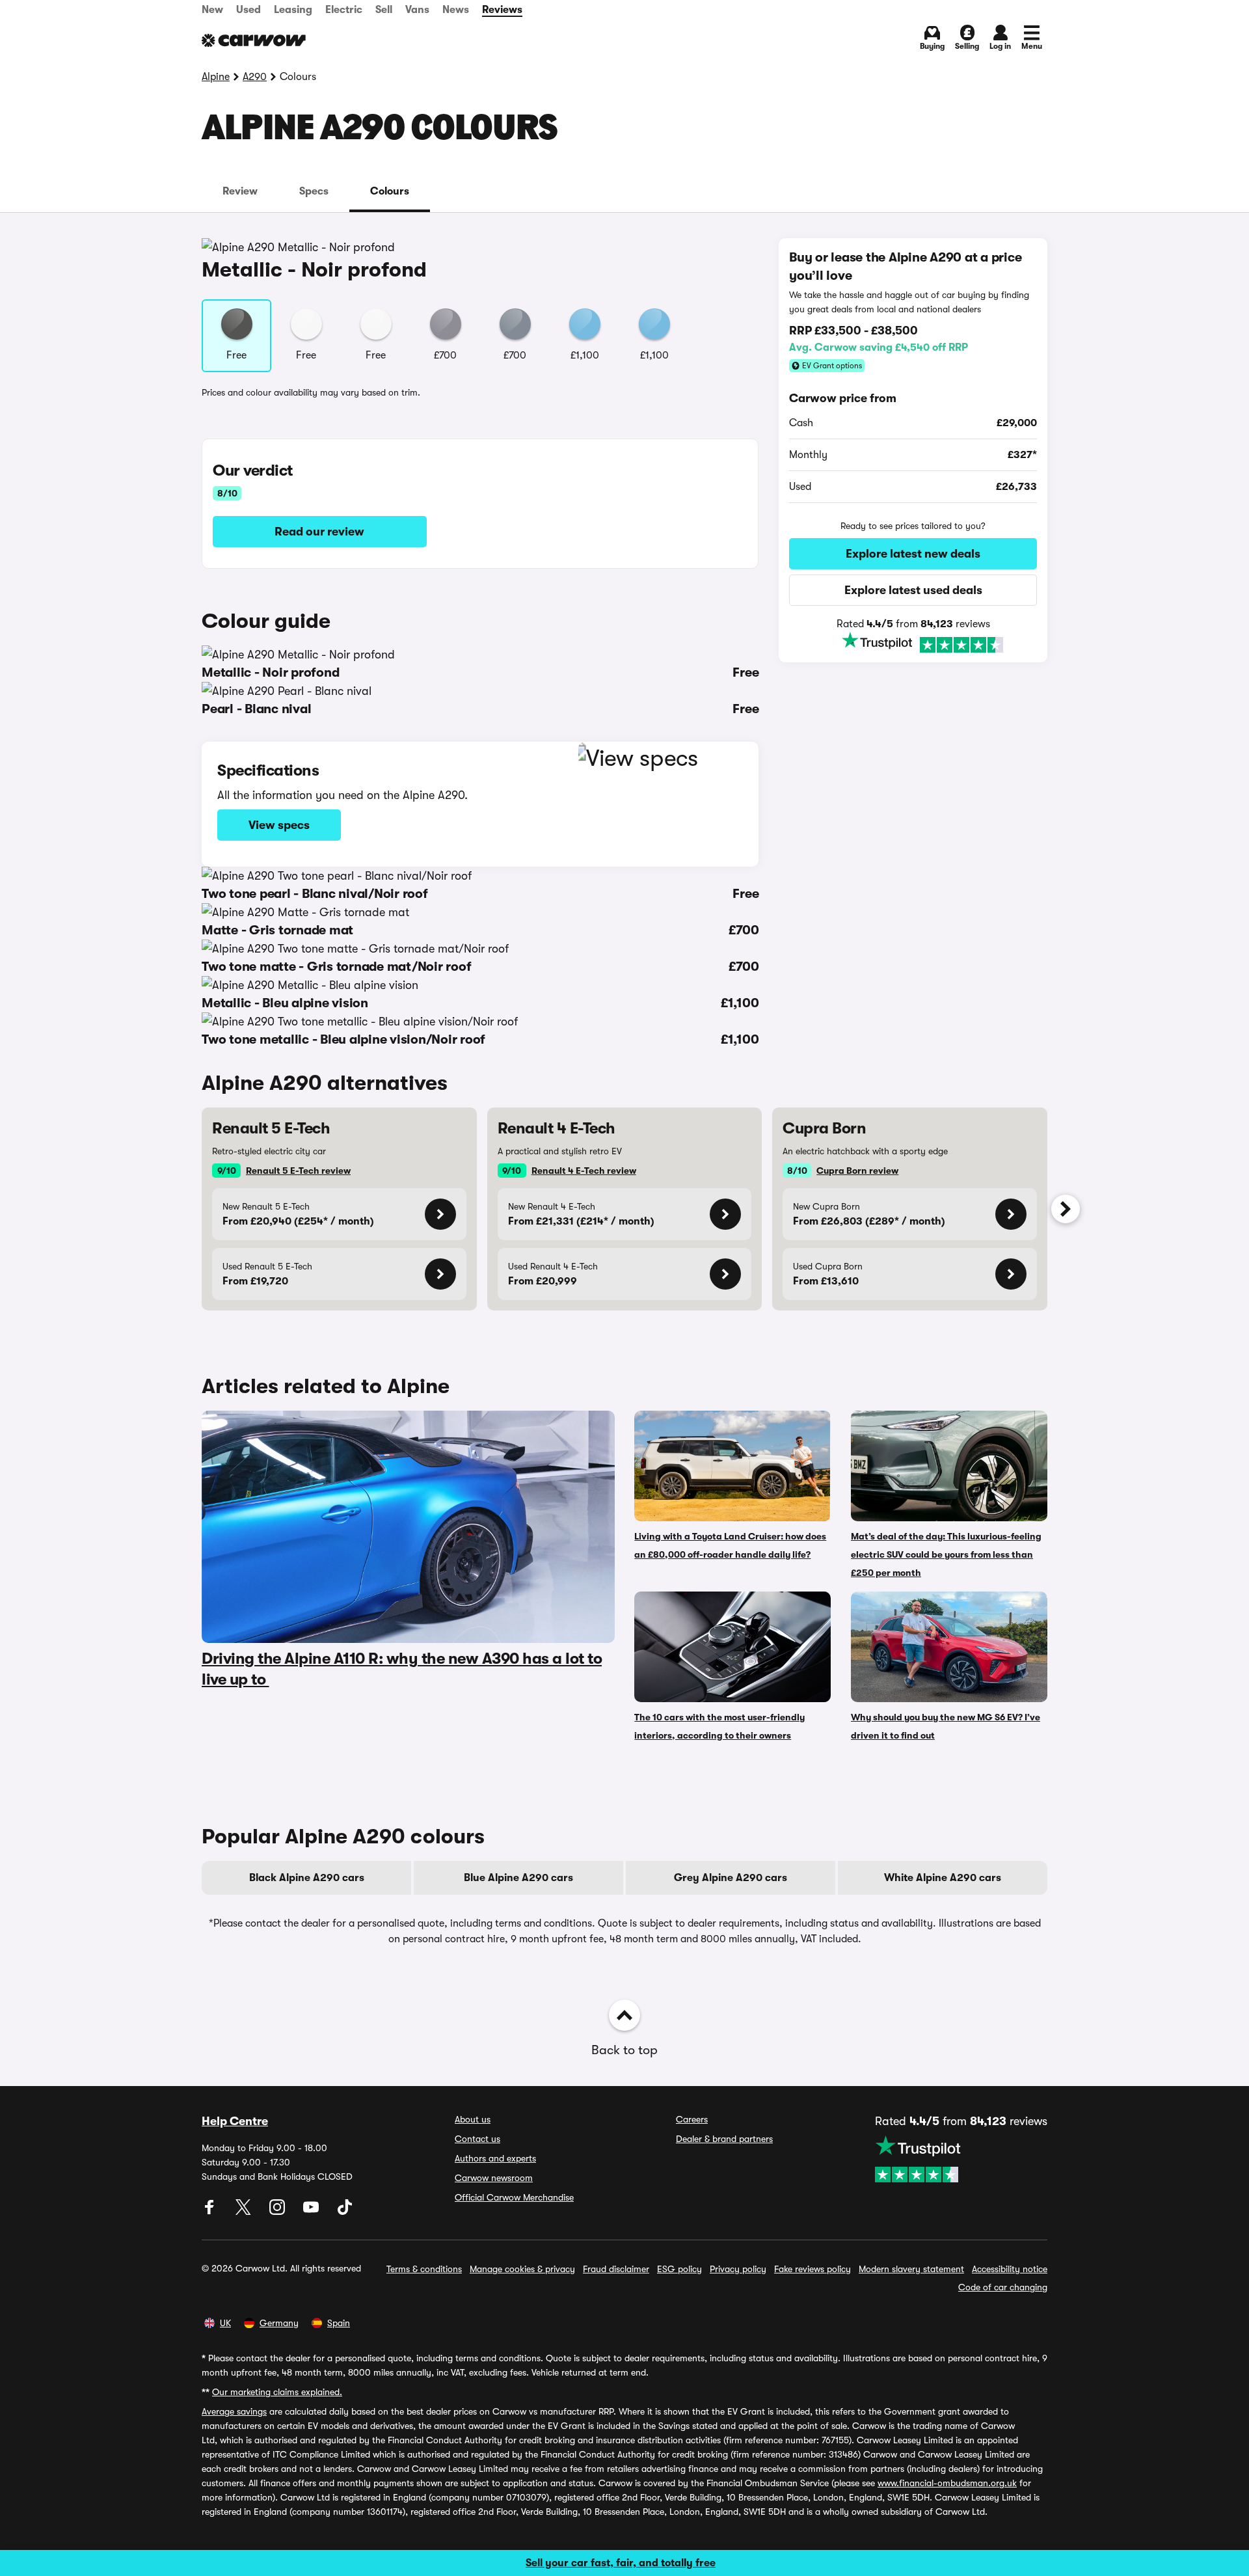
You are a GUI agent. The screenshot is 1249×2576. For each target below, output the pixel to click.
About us (473, 2119)
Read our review (319, 532)
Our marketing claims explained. (277, 2392)
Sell (384, 10)
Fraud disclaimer (616, 2269)
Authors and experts (495, 2158)
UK (225, 2323)
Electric (344, 10)
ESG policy (679, 2269)
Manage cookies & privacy (522, 2269)
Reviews (502, 10)
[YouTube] (312, 2212)
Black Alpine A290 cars (307, 1878)
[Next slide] (1066, 1209)
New (212, 10)
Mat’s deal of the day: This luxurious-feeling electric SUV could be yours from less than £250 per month (946, 1554)
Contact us (477, 2139)
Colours (390, 191)
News (456, 10)
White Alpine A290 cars (943, 1878)
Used (248, 10)
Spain (339, 2323)
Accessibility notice (1010, 2269)
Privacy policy (738, 2269)
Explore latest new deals (913, 554)
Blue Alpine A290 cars (518, 1878)
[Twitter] (245, 2212)
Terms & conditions (424, 2269)
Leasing (293, 10)
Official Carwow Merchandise (514, 2197)
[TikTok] (345, 2212)
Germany (279, 2323)
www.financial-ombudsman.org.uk (947, 2483)
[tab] (240, 191)
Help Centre (235, 2121)
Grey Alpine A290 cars (731, 1878)
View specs (279, 825)
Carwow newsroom (494, 2178)
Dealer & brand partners (724, 2139)
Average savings (234, 2411)
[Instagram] (278, 2212)
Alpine (216, 77)
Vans (417, 10)
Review (240, 191)
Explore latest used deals (913, 590)
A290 (255, 77)
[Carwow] (254, 40)
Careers (692, 2119)
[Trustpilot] (913, 643)
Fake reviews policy (813, 2269)
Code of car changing (1003, 2287)
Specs (314, 191)
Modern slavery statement (911, 2269)
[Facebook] (211, 2212)
